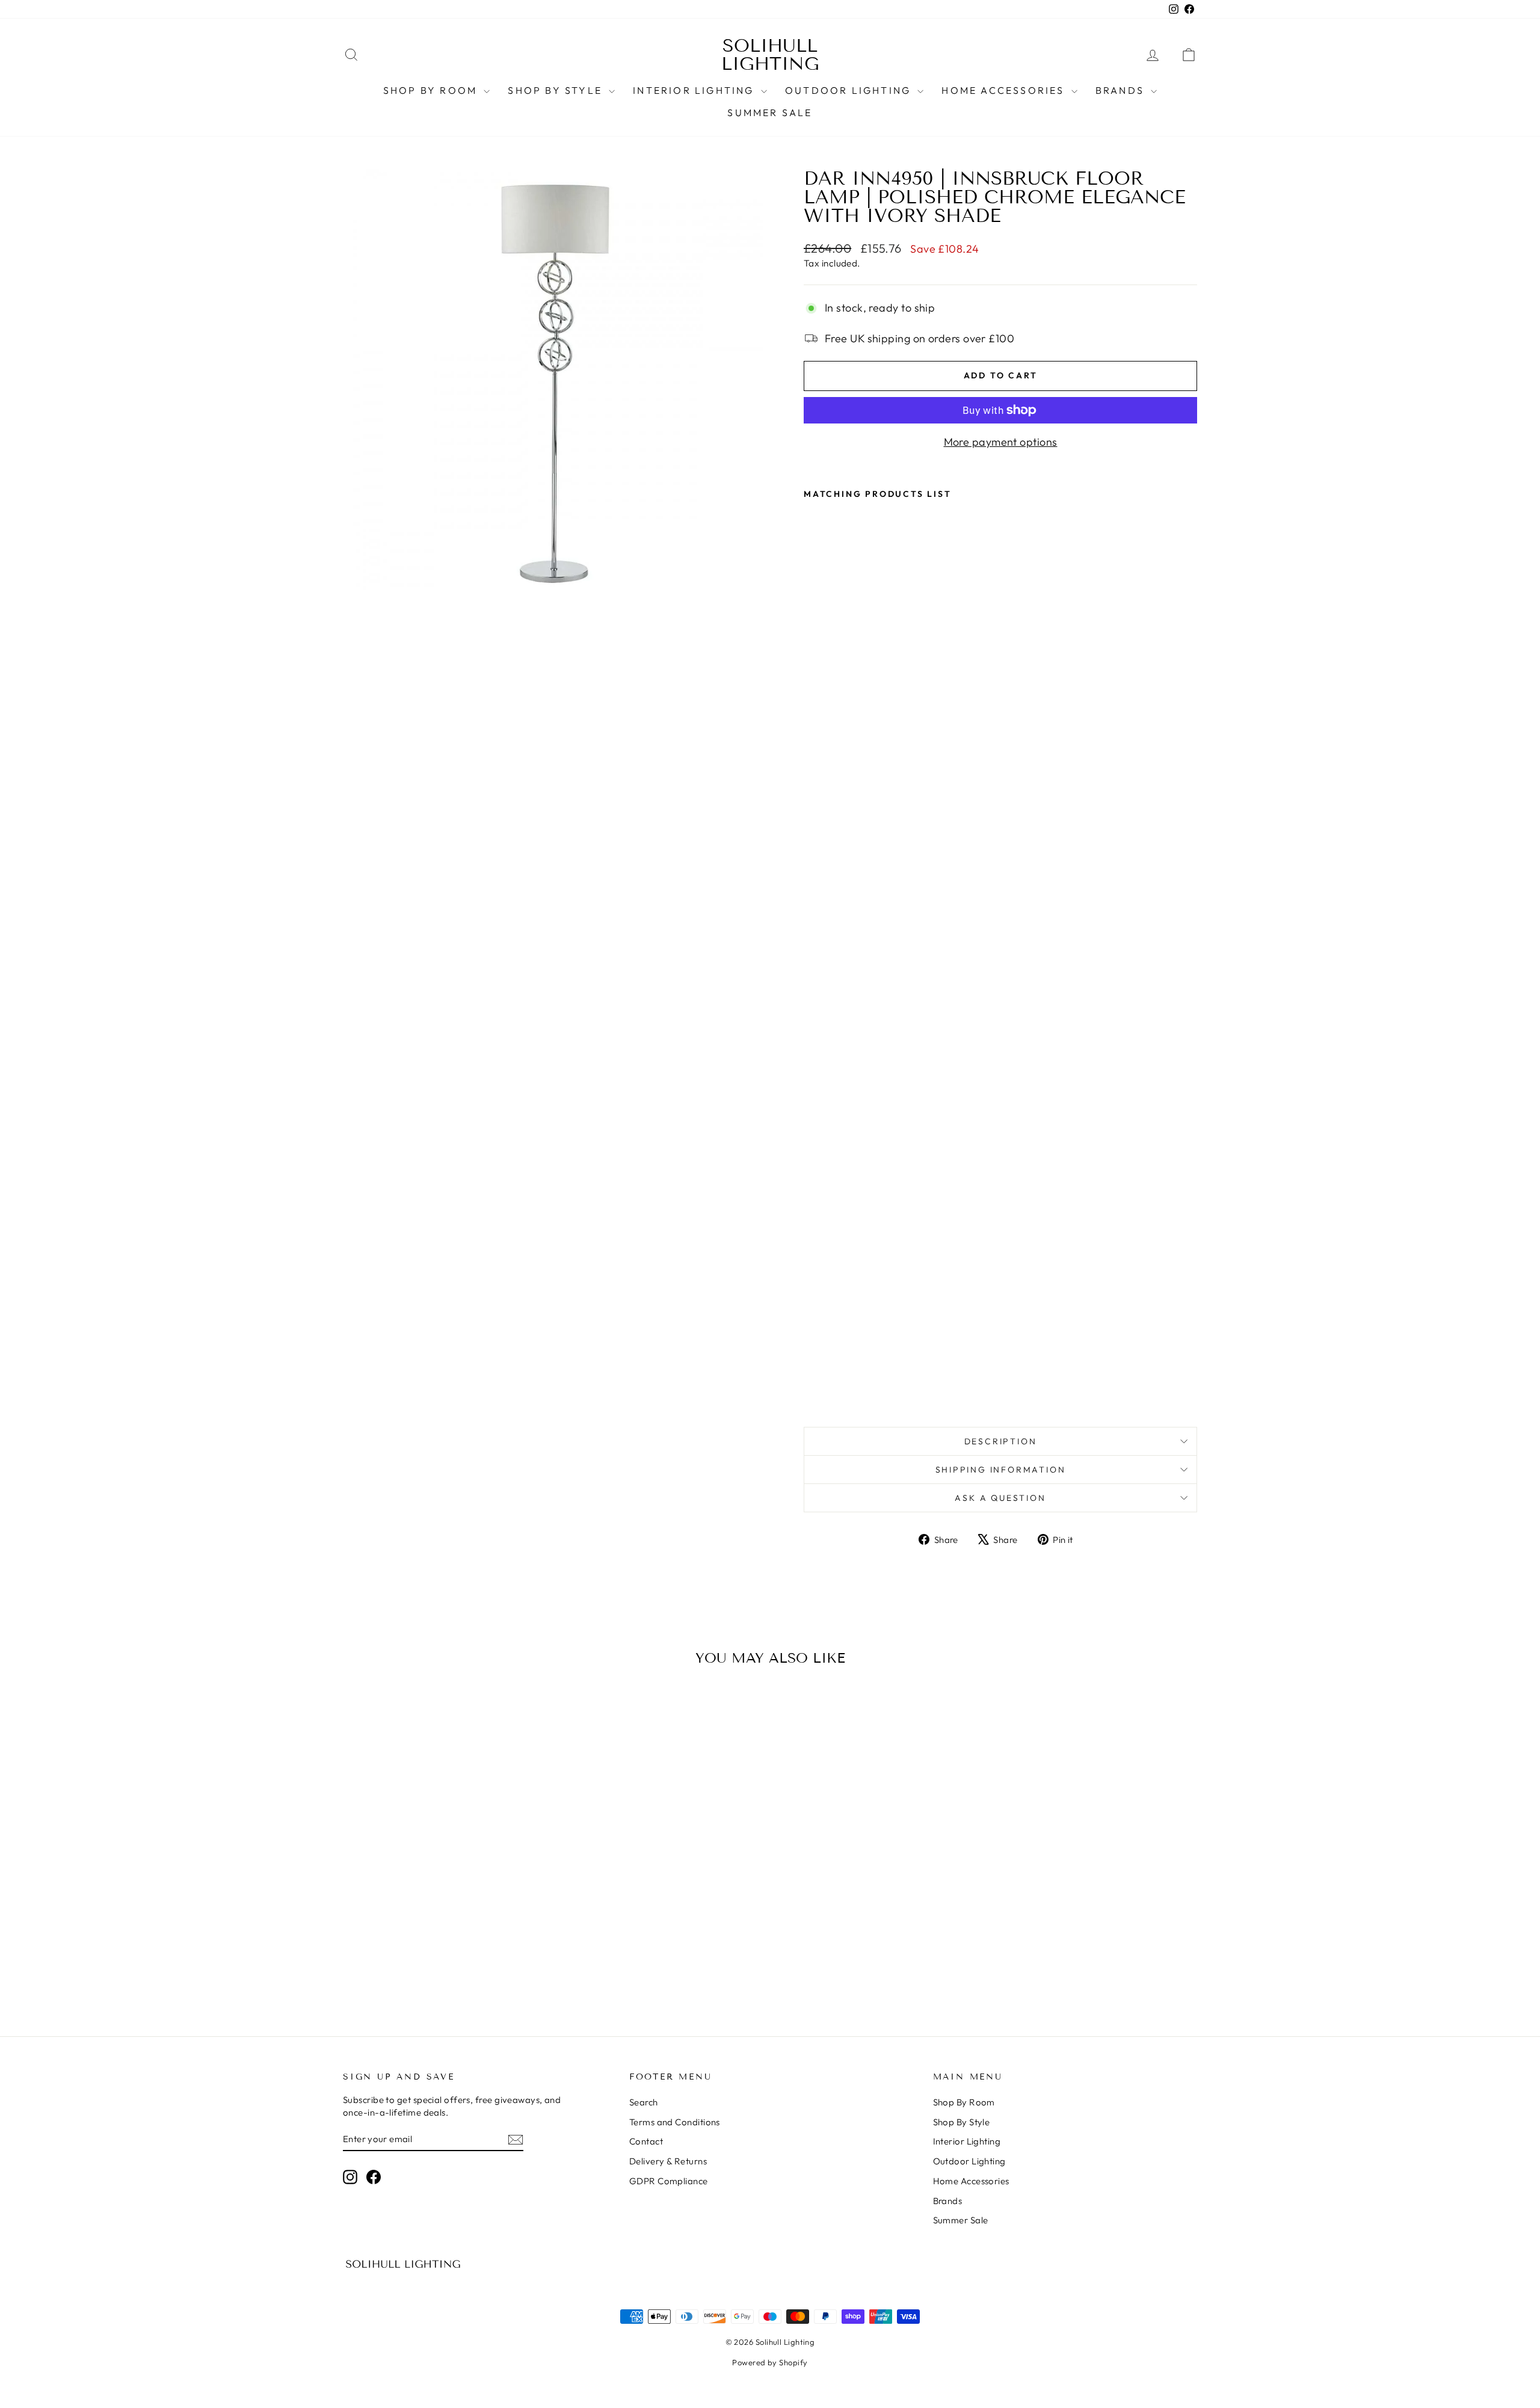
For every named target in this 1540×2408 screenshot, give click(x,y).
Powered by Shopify (770, 2362)
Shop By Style (557, 90)
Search (644, 2102)
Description (1001, 1441)
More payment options (1001, 442)
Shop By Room (432, 90)
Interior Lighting (695, 90)
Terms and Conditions (675, 2122)
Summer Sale (770, 112)
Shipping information (1001, 1470)
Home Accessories (1005, 90)
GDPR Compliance (669, 2181)
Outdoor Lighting (850, 90)
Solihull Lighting (770, 55)
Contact (646, 2141)
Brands (1122, 90)
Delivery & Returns (668, 2161)
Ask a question (1000, 1498)
